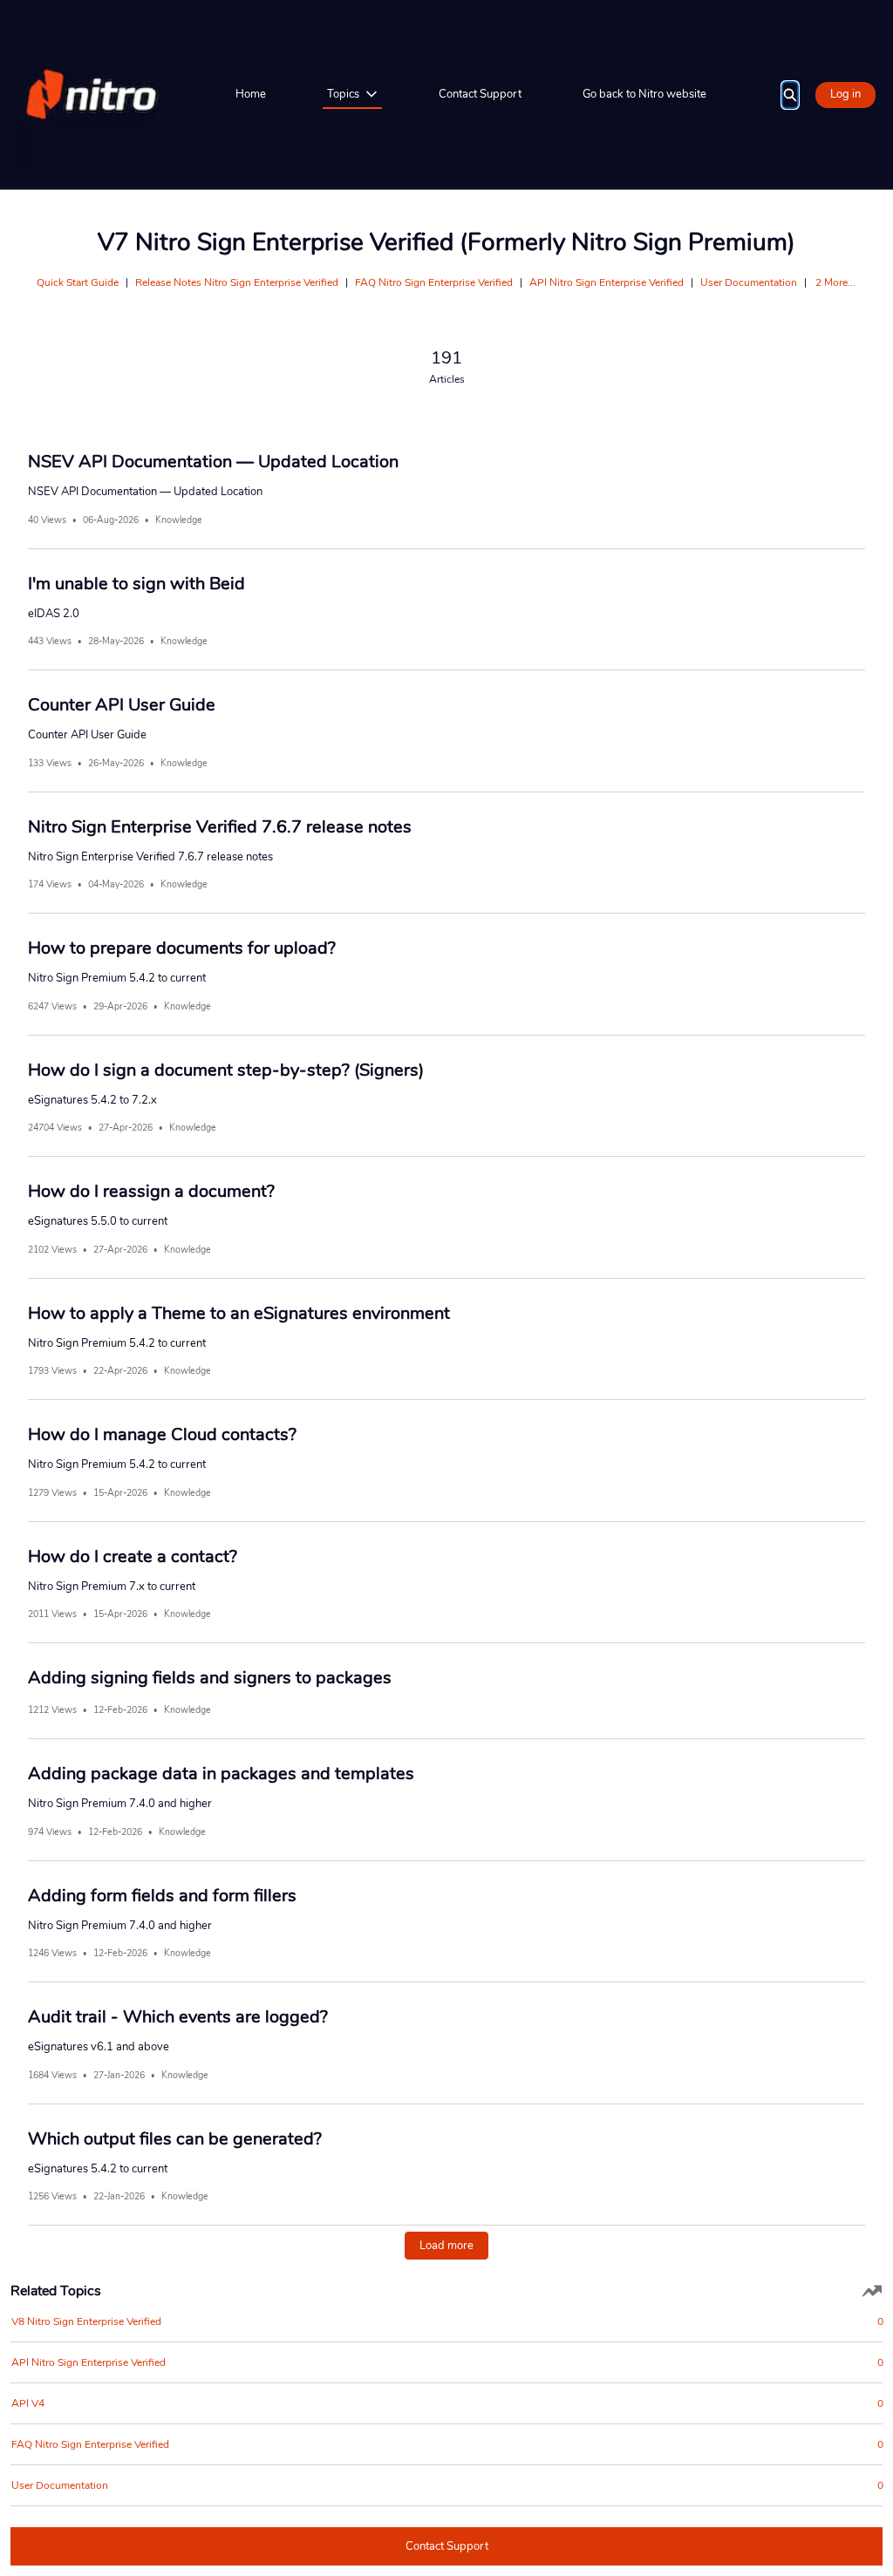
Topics (343, 94)
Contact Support (480, 94)
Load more (446, 2246)
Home (251, 94)
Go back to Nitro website (644, 94)
